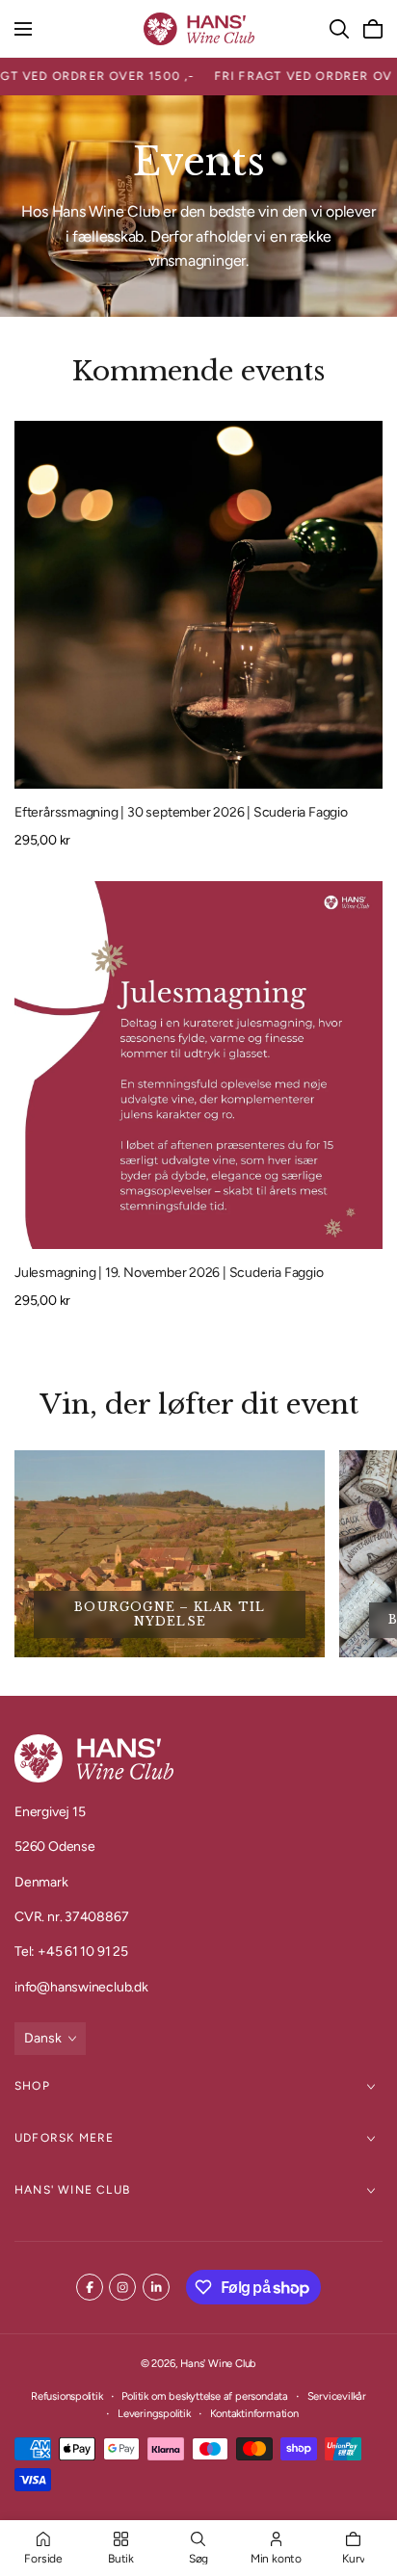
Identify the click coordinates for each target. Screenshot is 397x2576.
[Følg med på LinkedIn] (156, 2287)
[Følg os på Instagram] (122, 2287)
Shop (32, 2086)
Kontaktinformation (254, 2413)
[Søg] (339, 29)
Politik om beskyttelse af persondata (204, 2396)
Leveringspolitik (154, 2413)
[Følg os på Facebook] (90, 2287)
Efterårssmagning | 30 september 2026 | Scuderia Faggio (181, 812)
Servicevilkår (337, 2396)
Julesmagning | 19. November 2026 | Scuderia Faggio (169, 1273)
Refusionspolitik (67, 2396)
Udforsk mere (64, 2138)
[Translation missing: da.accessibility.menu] (23, 29)
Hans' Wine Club (72, 2190)
